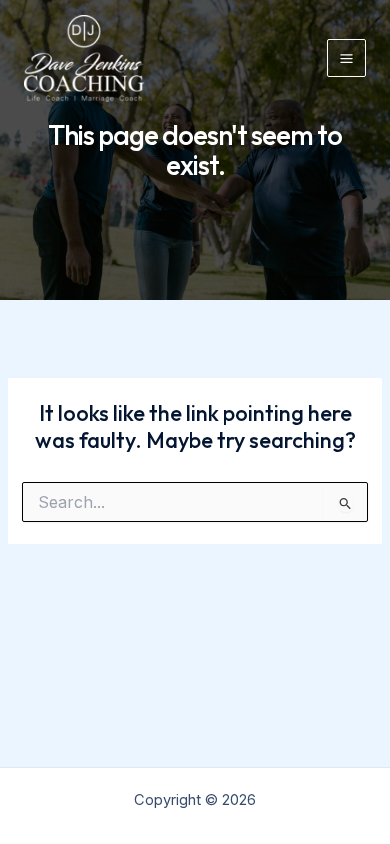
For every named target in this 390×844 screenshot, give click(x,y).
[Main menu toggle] (346, 58)
